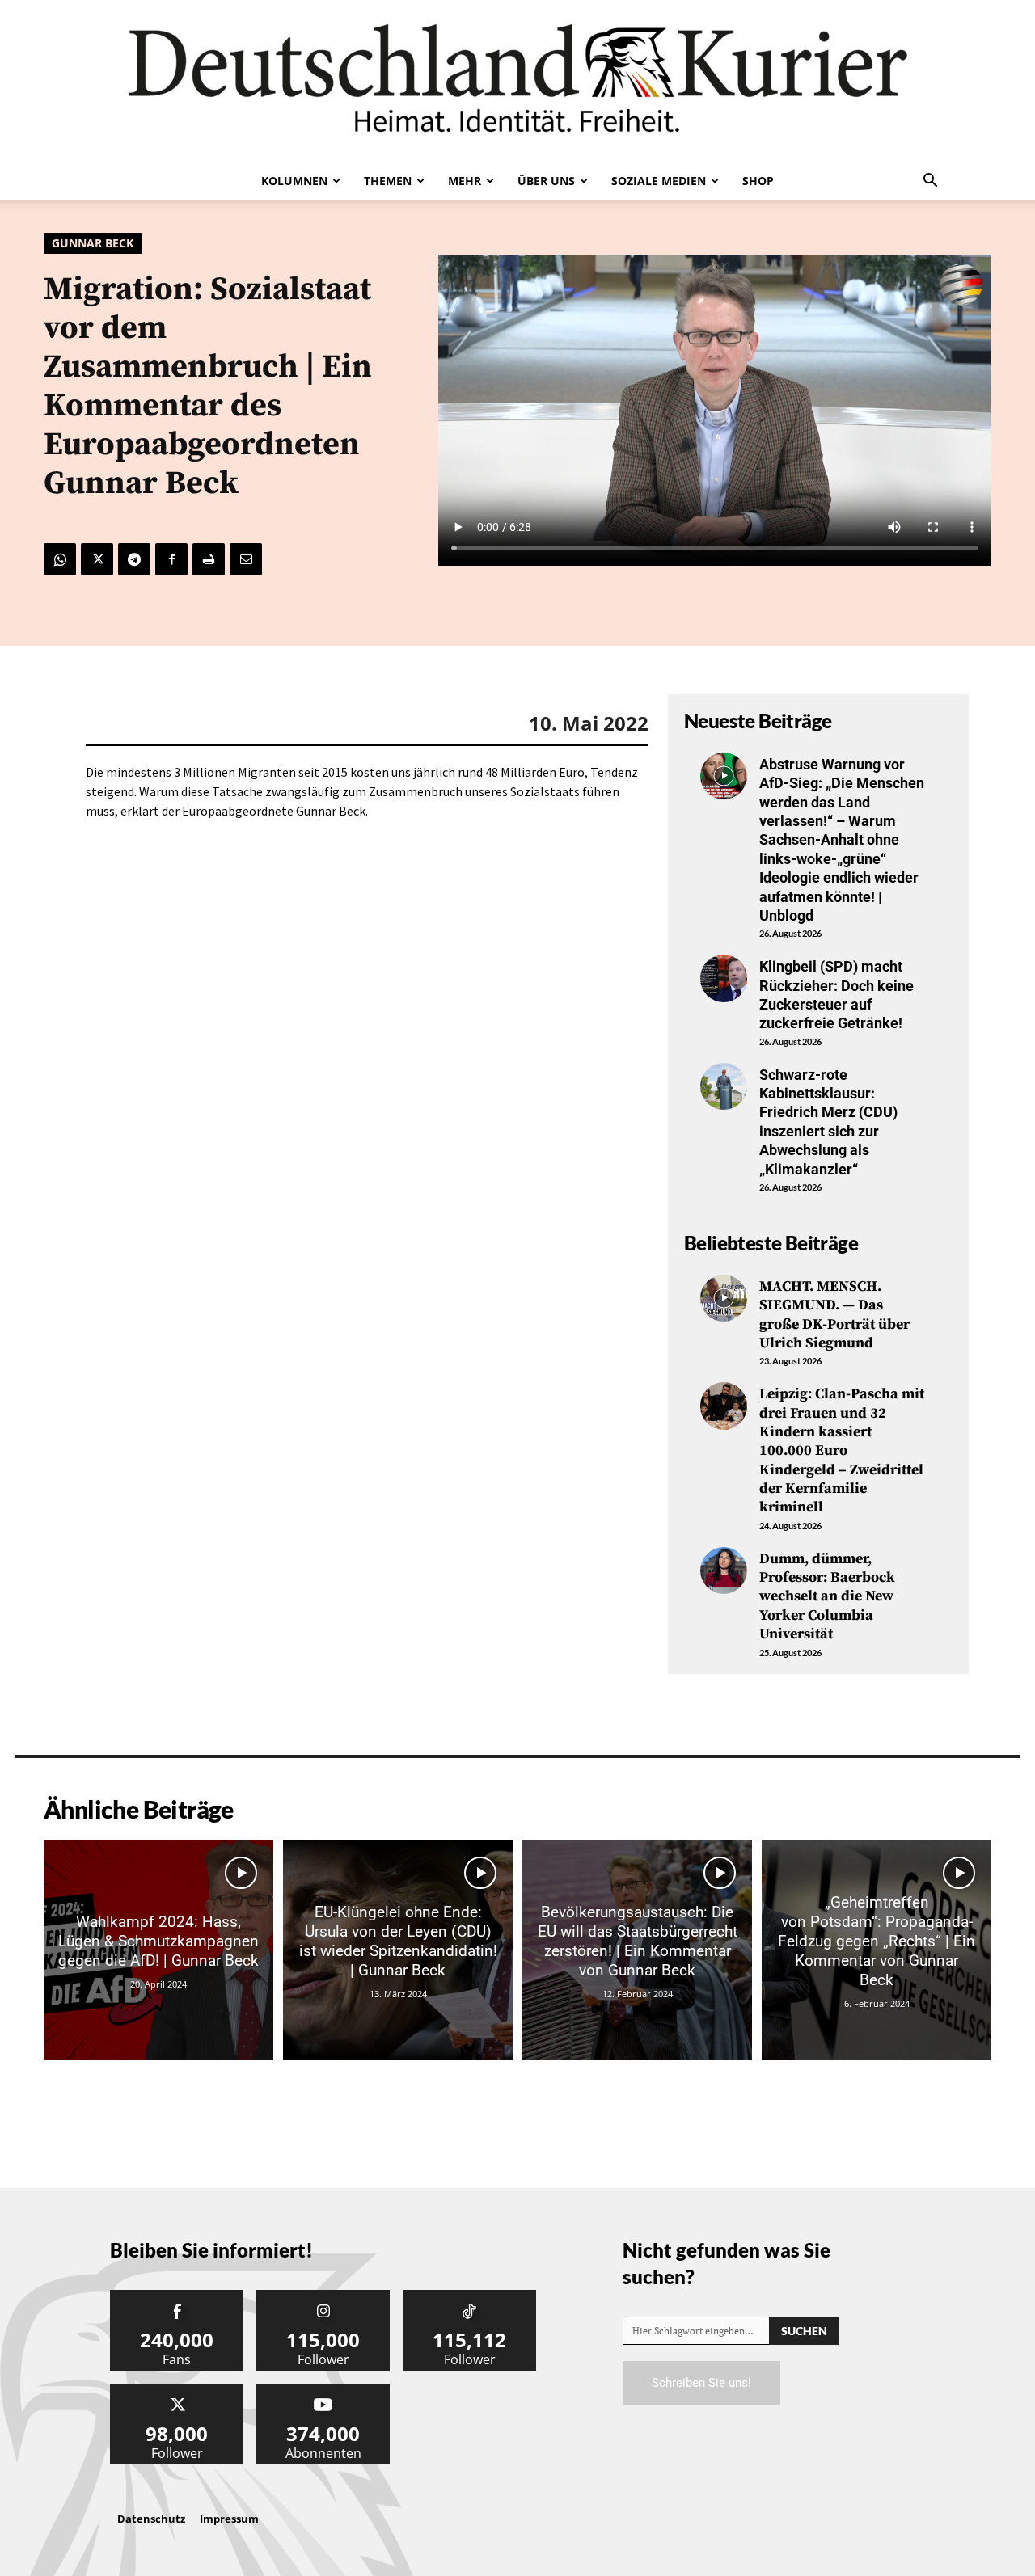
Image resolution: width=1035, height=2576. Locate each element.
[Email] (246, 559)
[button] (930, 182)
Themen (388, 181)
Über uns (546, 181)
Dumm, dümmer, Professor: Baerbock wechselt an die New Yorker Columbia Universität (827, 1597)
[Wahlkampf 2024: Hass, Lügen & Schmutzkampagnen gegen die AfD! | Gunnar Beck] (158, 1950)
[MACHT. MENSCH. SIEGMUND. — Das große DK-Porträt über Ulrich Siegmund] (724, 1298)
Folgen (323, 2296)
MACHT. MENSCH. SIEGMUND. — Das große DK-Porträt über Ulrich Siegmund (834, 1315)
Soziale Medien (659, 181)
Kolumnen (294, 181)
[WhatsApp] (60, 559)
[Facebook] (171, 559)
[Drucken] (209, 559)
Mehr (465, 181)
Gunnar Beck (93, 243)
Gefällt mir (177, 2296)
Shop (758, 181)
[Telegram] (134, 559)
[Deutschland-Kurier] (517, 81)
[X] (97, 559)
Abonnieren (323, 2390)
